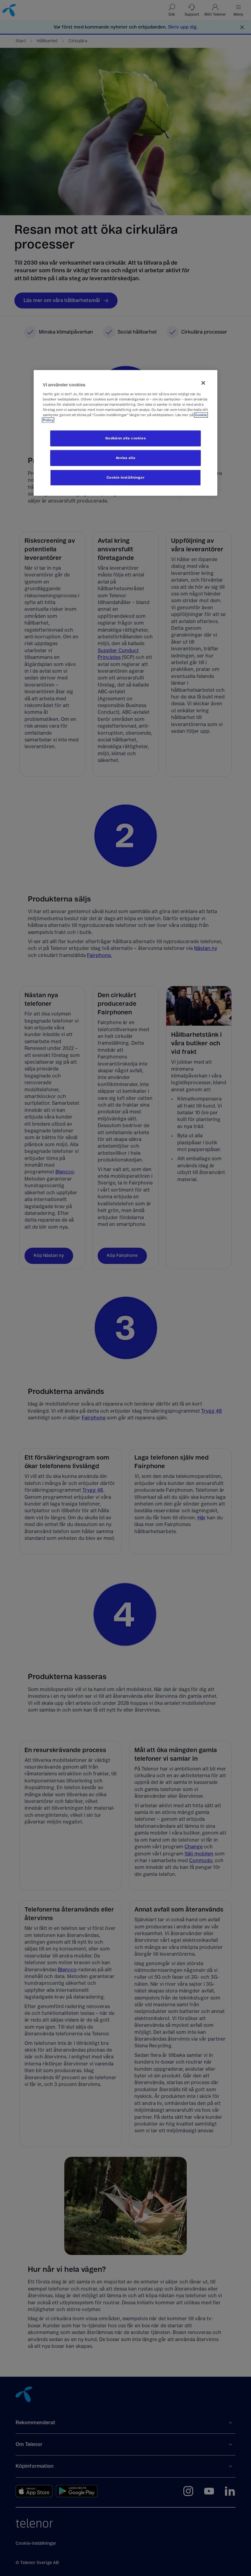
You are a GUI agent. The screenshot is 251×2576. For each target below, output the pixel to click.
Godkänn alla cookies (125, 438)
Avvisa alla (125, 458)
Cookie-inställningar (125, 478)
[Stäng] (203, 383)
